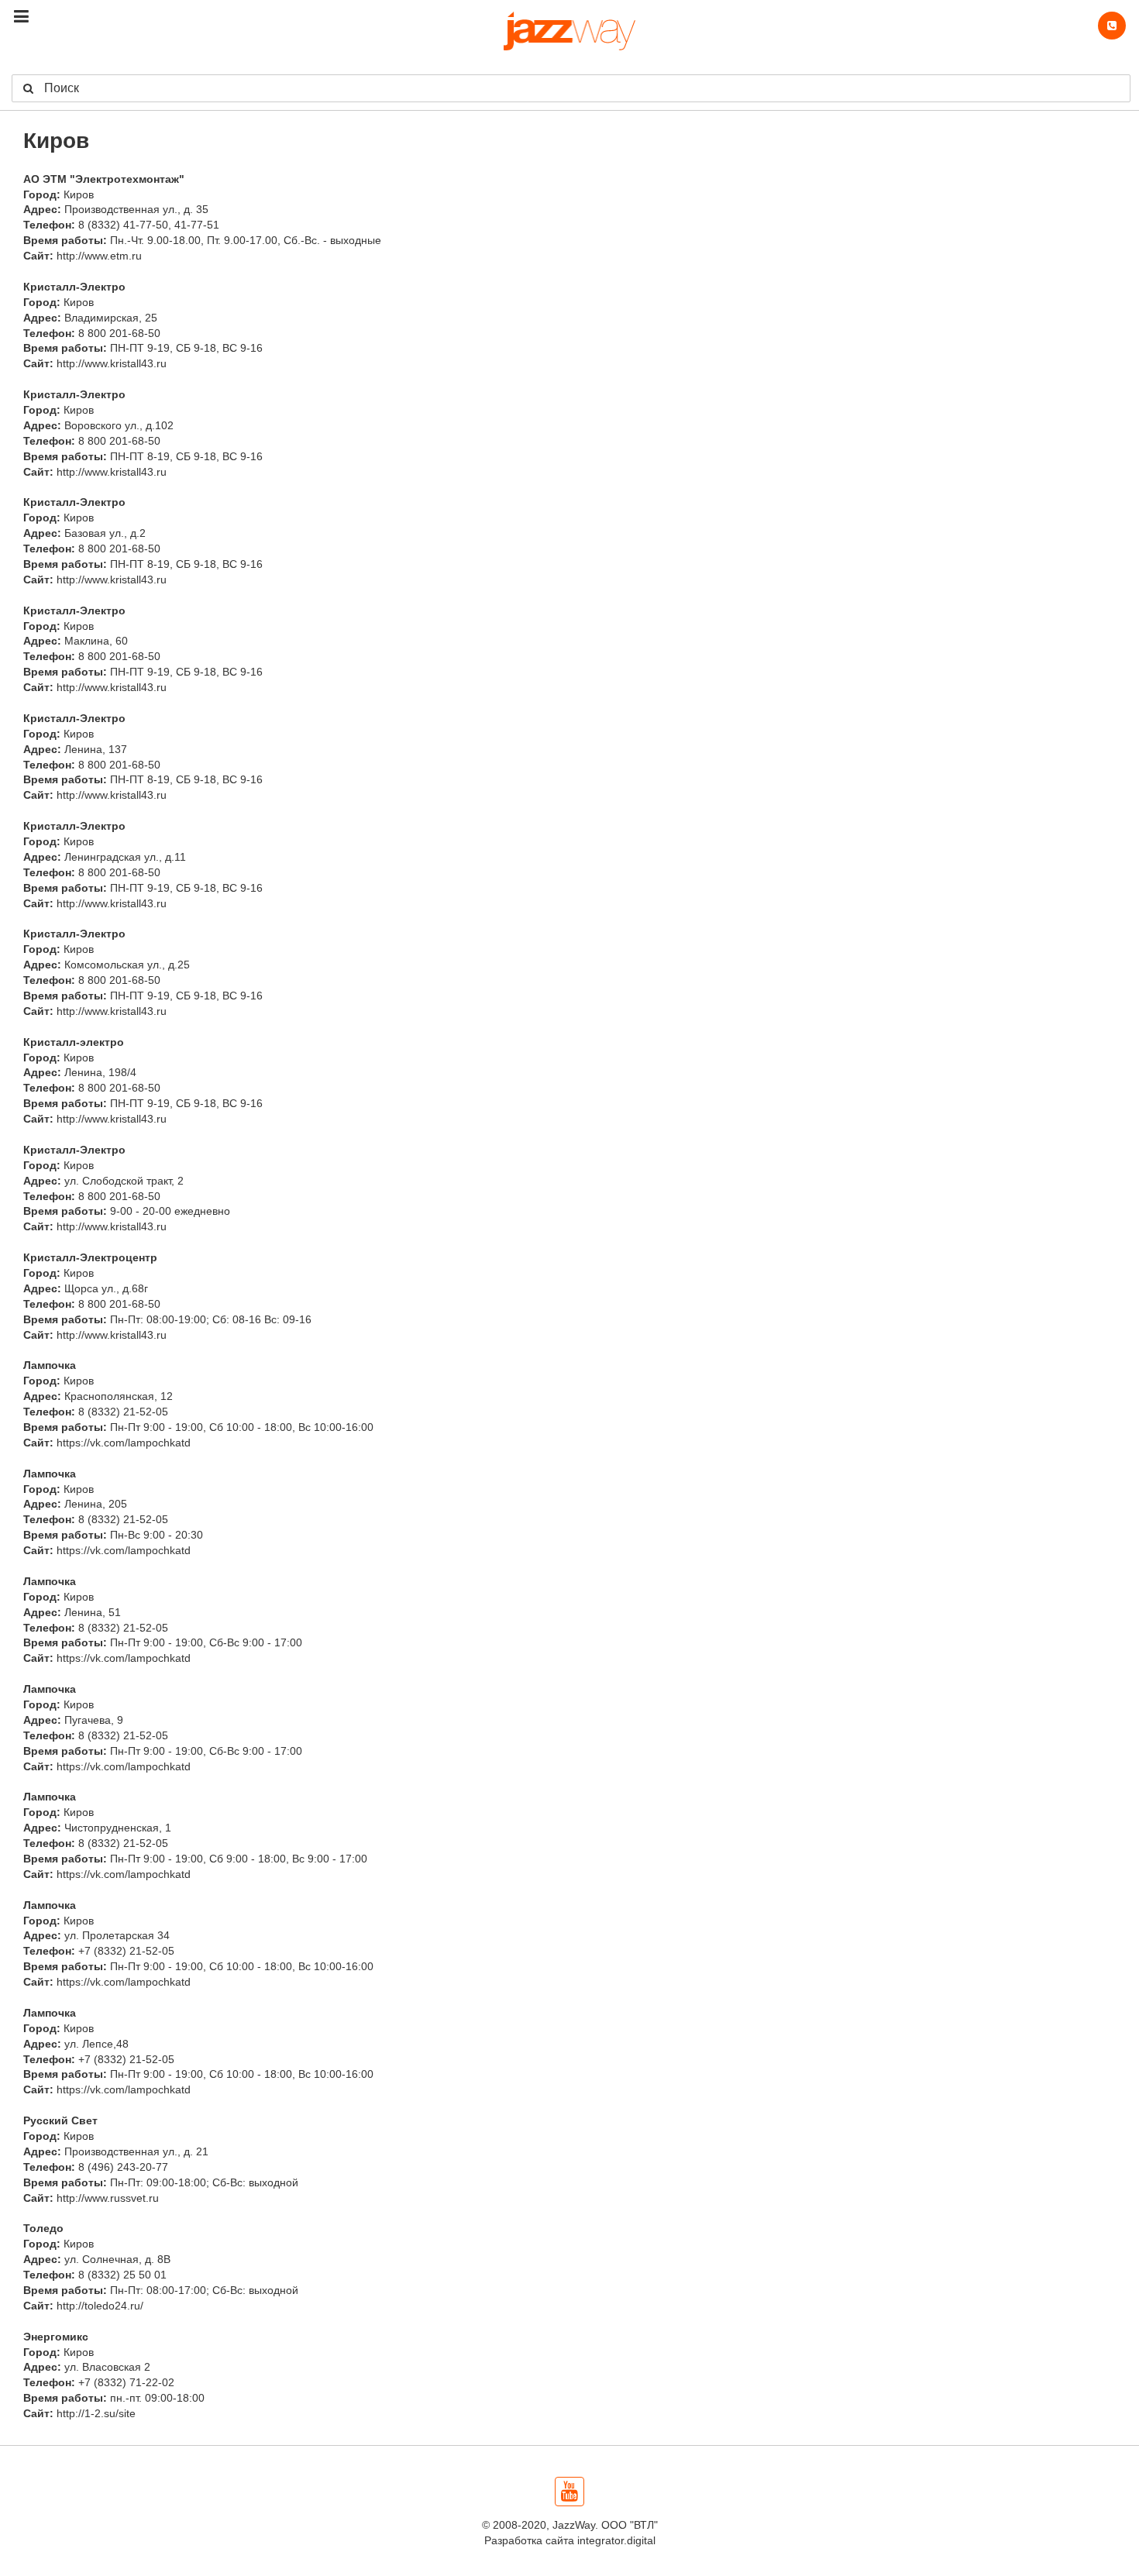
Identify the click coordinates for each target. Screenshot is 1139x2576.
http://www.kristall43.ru (112, 363)
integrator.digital (616, 2540)
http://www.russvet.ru (108, 2198)
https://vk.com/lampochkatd (124, 1443)
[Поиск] (26, 88)
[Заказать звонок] (1112, 26)
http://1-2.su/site (96, 2413)
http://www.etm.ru (99, 256)
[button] (21, 17)
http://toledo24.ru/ (100, 2306)
